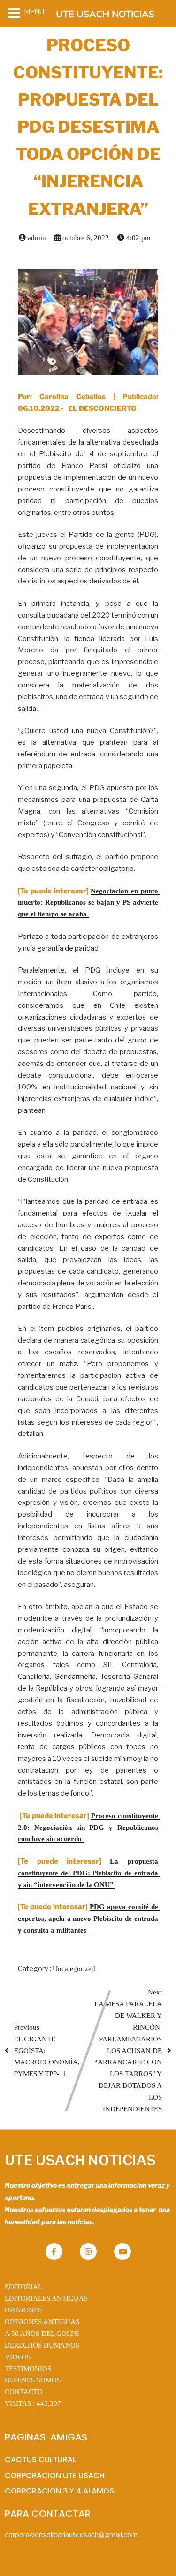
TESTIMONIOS (28, 2369)
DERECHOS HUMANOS (42, 2345)
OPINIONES (23, 2310)
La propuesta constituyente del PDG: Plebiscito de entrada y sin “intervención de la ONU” (89, 1873)
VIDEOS (18, 2357)
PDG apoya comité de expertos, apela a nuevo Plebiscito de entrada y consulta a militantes (89, 1919)
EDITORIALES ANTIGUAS (46, 2298)
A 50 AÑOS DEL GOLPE (42, 2334)
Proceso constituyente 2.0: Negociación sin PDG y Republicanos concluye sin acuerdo (89, 1828)
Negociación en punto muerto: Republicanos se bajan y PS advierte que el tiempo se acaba (89, 903)
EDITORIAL (23, 2287)
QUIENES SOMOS (33, 2380)
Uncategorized (74, 1969)
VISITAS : (33, 2403)
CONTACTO (24, 2392)
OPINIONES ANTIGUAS (42, 2322)
